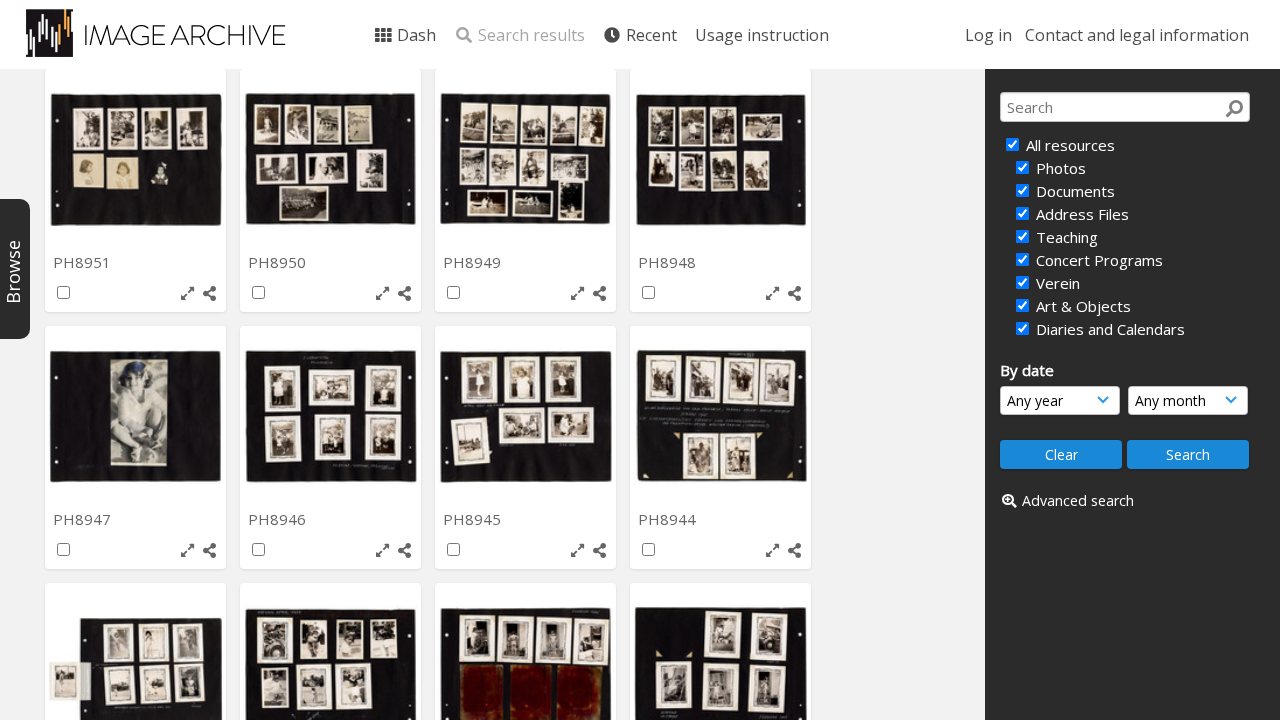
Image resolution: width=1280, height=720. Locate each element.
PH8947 (84, 519)
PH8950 (279, 262)
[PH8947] (135, 416)
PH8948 (669, 262)
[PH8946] (330, 416)
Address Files (1080, 214)
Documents (1073, 191)
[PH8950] (330, 159)
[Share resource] (209, 293)
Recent (649, 35)
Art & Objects (1081, 306)
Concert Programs (1097, 260)
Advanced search (1078, 500)
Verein (1056, 283)
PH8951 (84, 262)
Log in (988, 35)
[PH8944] (720, 416)
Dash (414, 35)
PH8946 (279, 519)
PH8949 (474, 262)
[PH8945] (525, 416)
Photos (1059, 168)
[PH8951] (135, 159)
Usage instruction (762, 35)
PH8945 (474, 519)
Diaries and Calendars (1108, 329)
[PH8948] (720, 159)
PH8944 (669, 519)
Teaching (1065, 237)
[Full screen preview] (187, 293)
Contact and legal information (1137, 35)
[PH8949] (525, 159)
